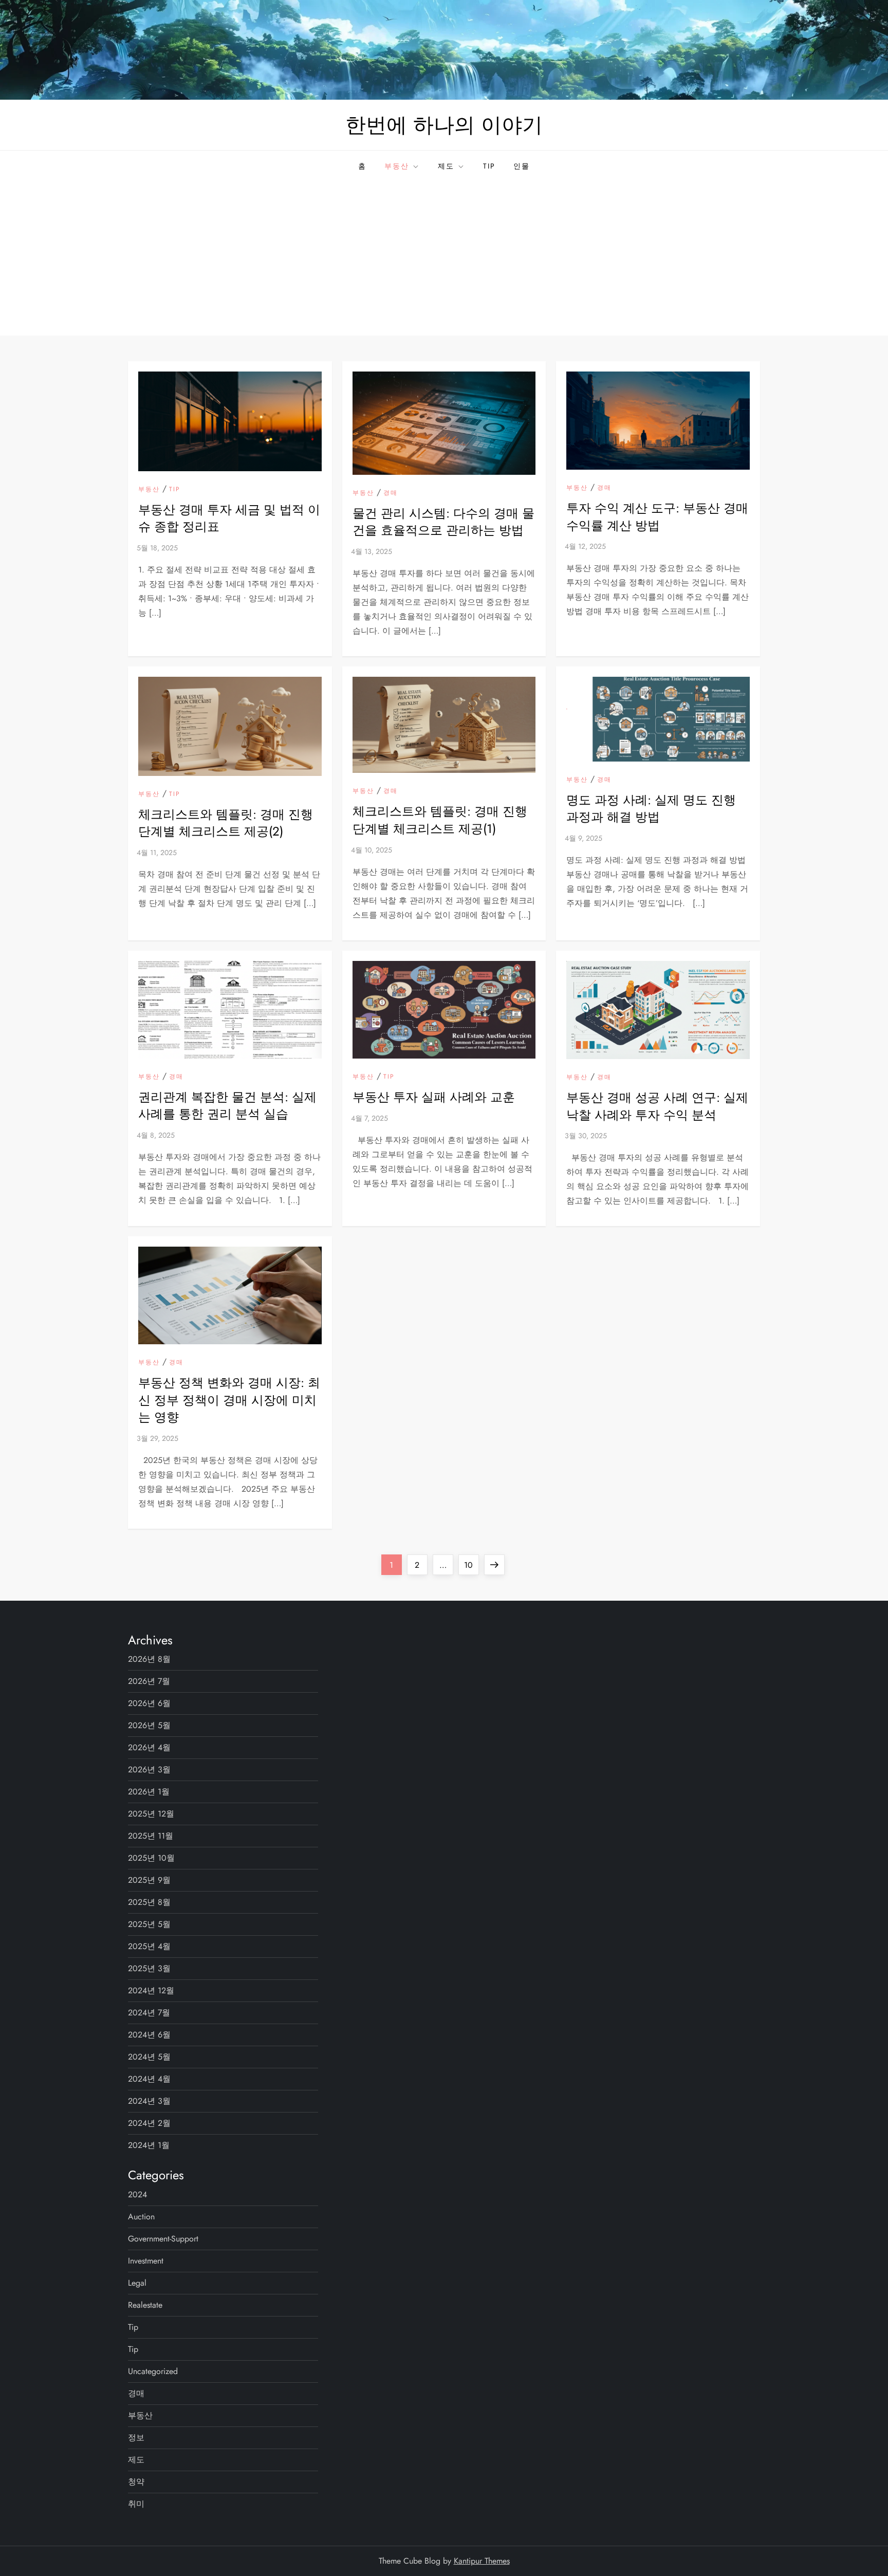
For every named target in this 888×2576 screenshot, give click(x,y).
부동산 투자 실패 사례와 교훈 (434, 1097)
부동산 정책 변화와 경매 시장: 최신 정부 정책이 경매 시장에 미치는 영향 (229, 1400)
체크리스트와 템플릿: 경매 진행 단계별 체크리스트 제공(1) (440, 820)
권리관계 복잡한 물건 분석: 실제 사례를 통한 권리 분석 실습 (227, 1106)
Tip (489, 166)
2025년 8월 (149, 1902)
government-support (163, 2239)
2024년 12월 (151, 1990)
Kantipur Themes (482, 2561)
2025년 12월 (151, 1814)
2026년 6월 (149, 1703)
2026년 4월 (149, 1747)
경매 (391, 493)
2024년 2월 (149, 2123)
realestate (145, 2305)
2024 (137, 2194)
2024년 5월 (149, 2057)
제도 (446, 166)
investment (146, 2261)
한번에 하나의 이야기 (444, 125)
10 (471, 1565)
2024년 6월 (149, 2035)
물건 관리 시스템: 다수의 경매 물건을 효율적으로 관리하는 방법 (443, 522)
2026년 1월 (149, 1792)
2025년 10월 (151, 1858)
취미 (136, 2504)
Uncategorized (153, 2371)
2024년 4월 (149, 2079)
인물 (522, 166)
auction (141, 2217)
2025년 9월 (149, 1880)
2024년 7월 (149, 2013)
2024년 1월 (149, 2145)
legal (137, 2283)
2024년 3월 (149, 2101)
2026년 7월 (149, 1681)
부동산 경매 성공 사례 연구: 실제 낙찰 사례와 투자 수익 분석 (657, 1106)
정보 (136, 2438)
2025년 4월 (149, 1946)
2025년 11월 (151, 1836)
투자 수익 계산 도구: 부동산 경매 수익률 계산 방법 (657, 517)
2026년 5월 (149, 1725)
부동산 (397, 166)
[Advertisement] (444, 258)
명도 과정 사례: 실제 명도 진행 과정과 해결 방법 (651, 809)
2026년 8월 (149, 1659)
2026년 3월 (149, 1769)
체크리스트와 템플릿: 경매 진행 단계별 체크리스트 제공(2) (226, 823)
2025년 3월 (149, 1968)
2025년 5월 (149, 1924)
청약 (136, 2482)
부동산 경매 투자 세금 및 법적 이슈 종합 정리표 (229, 518)
